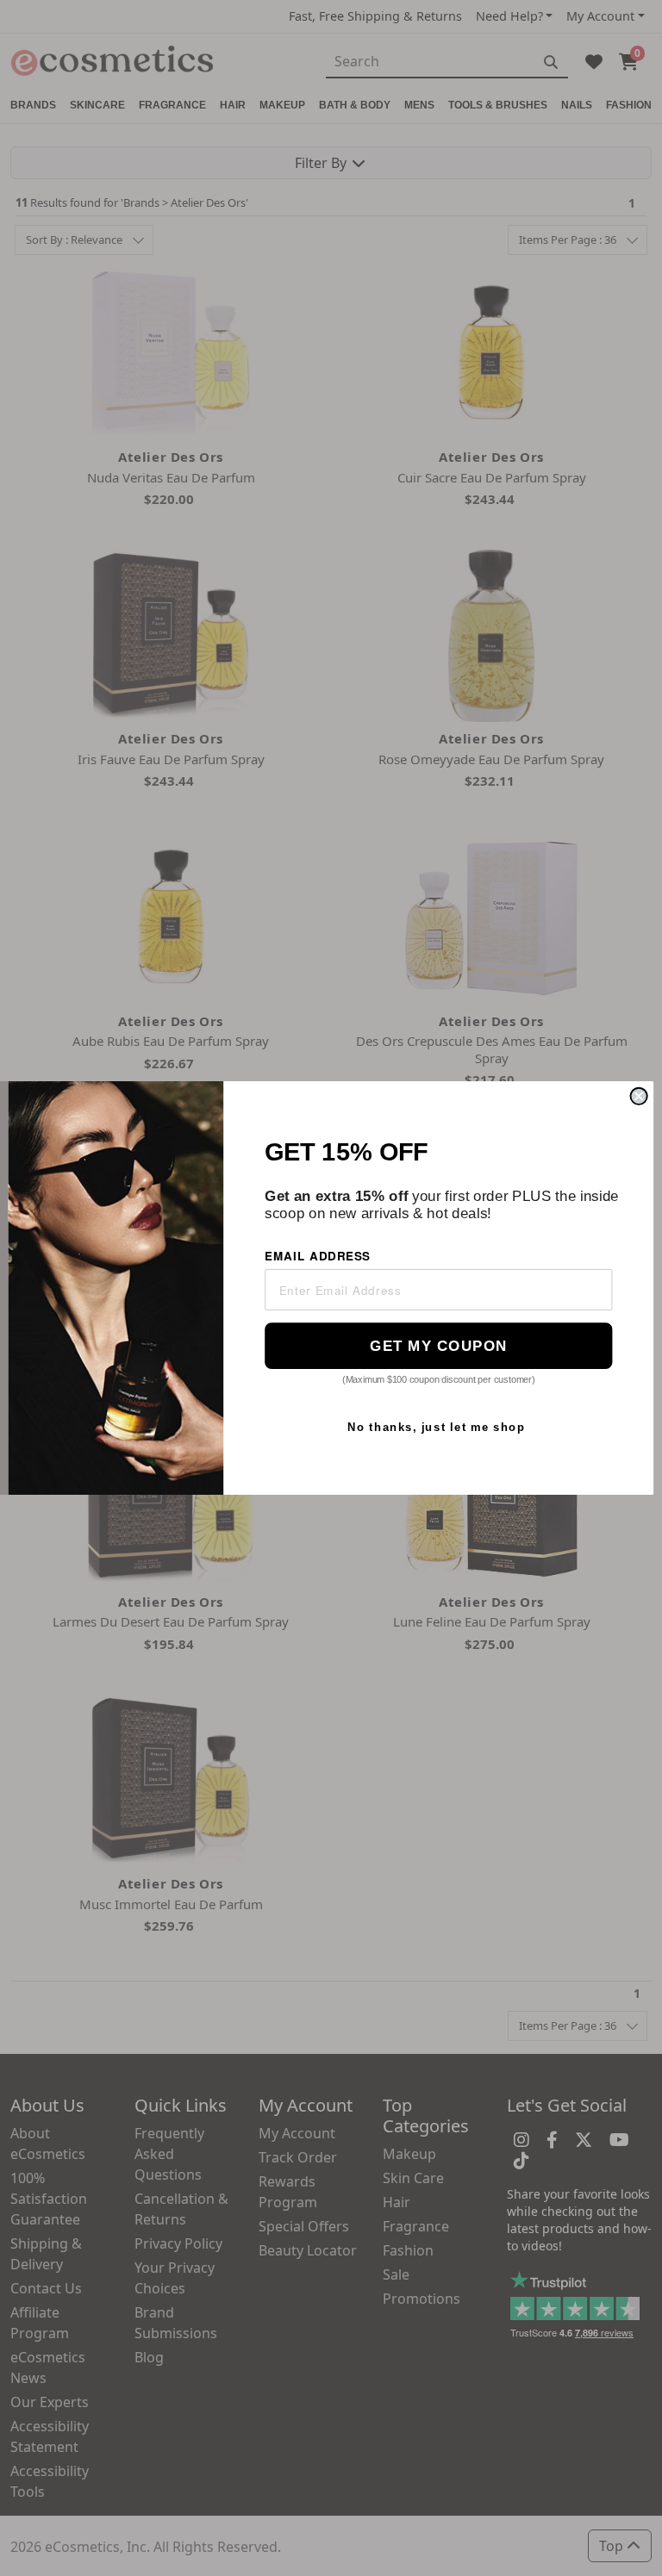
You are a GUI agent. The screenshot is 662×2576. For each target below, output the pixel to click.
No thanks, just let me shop (436, 1426)
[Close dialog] (639, 1096)
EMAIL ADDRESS (318, 1255)
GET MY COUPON (438, 1345)
